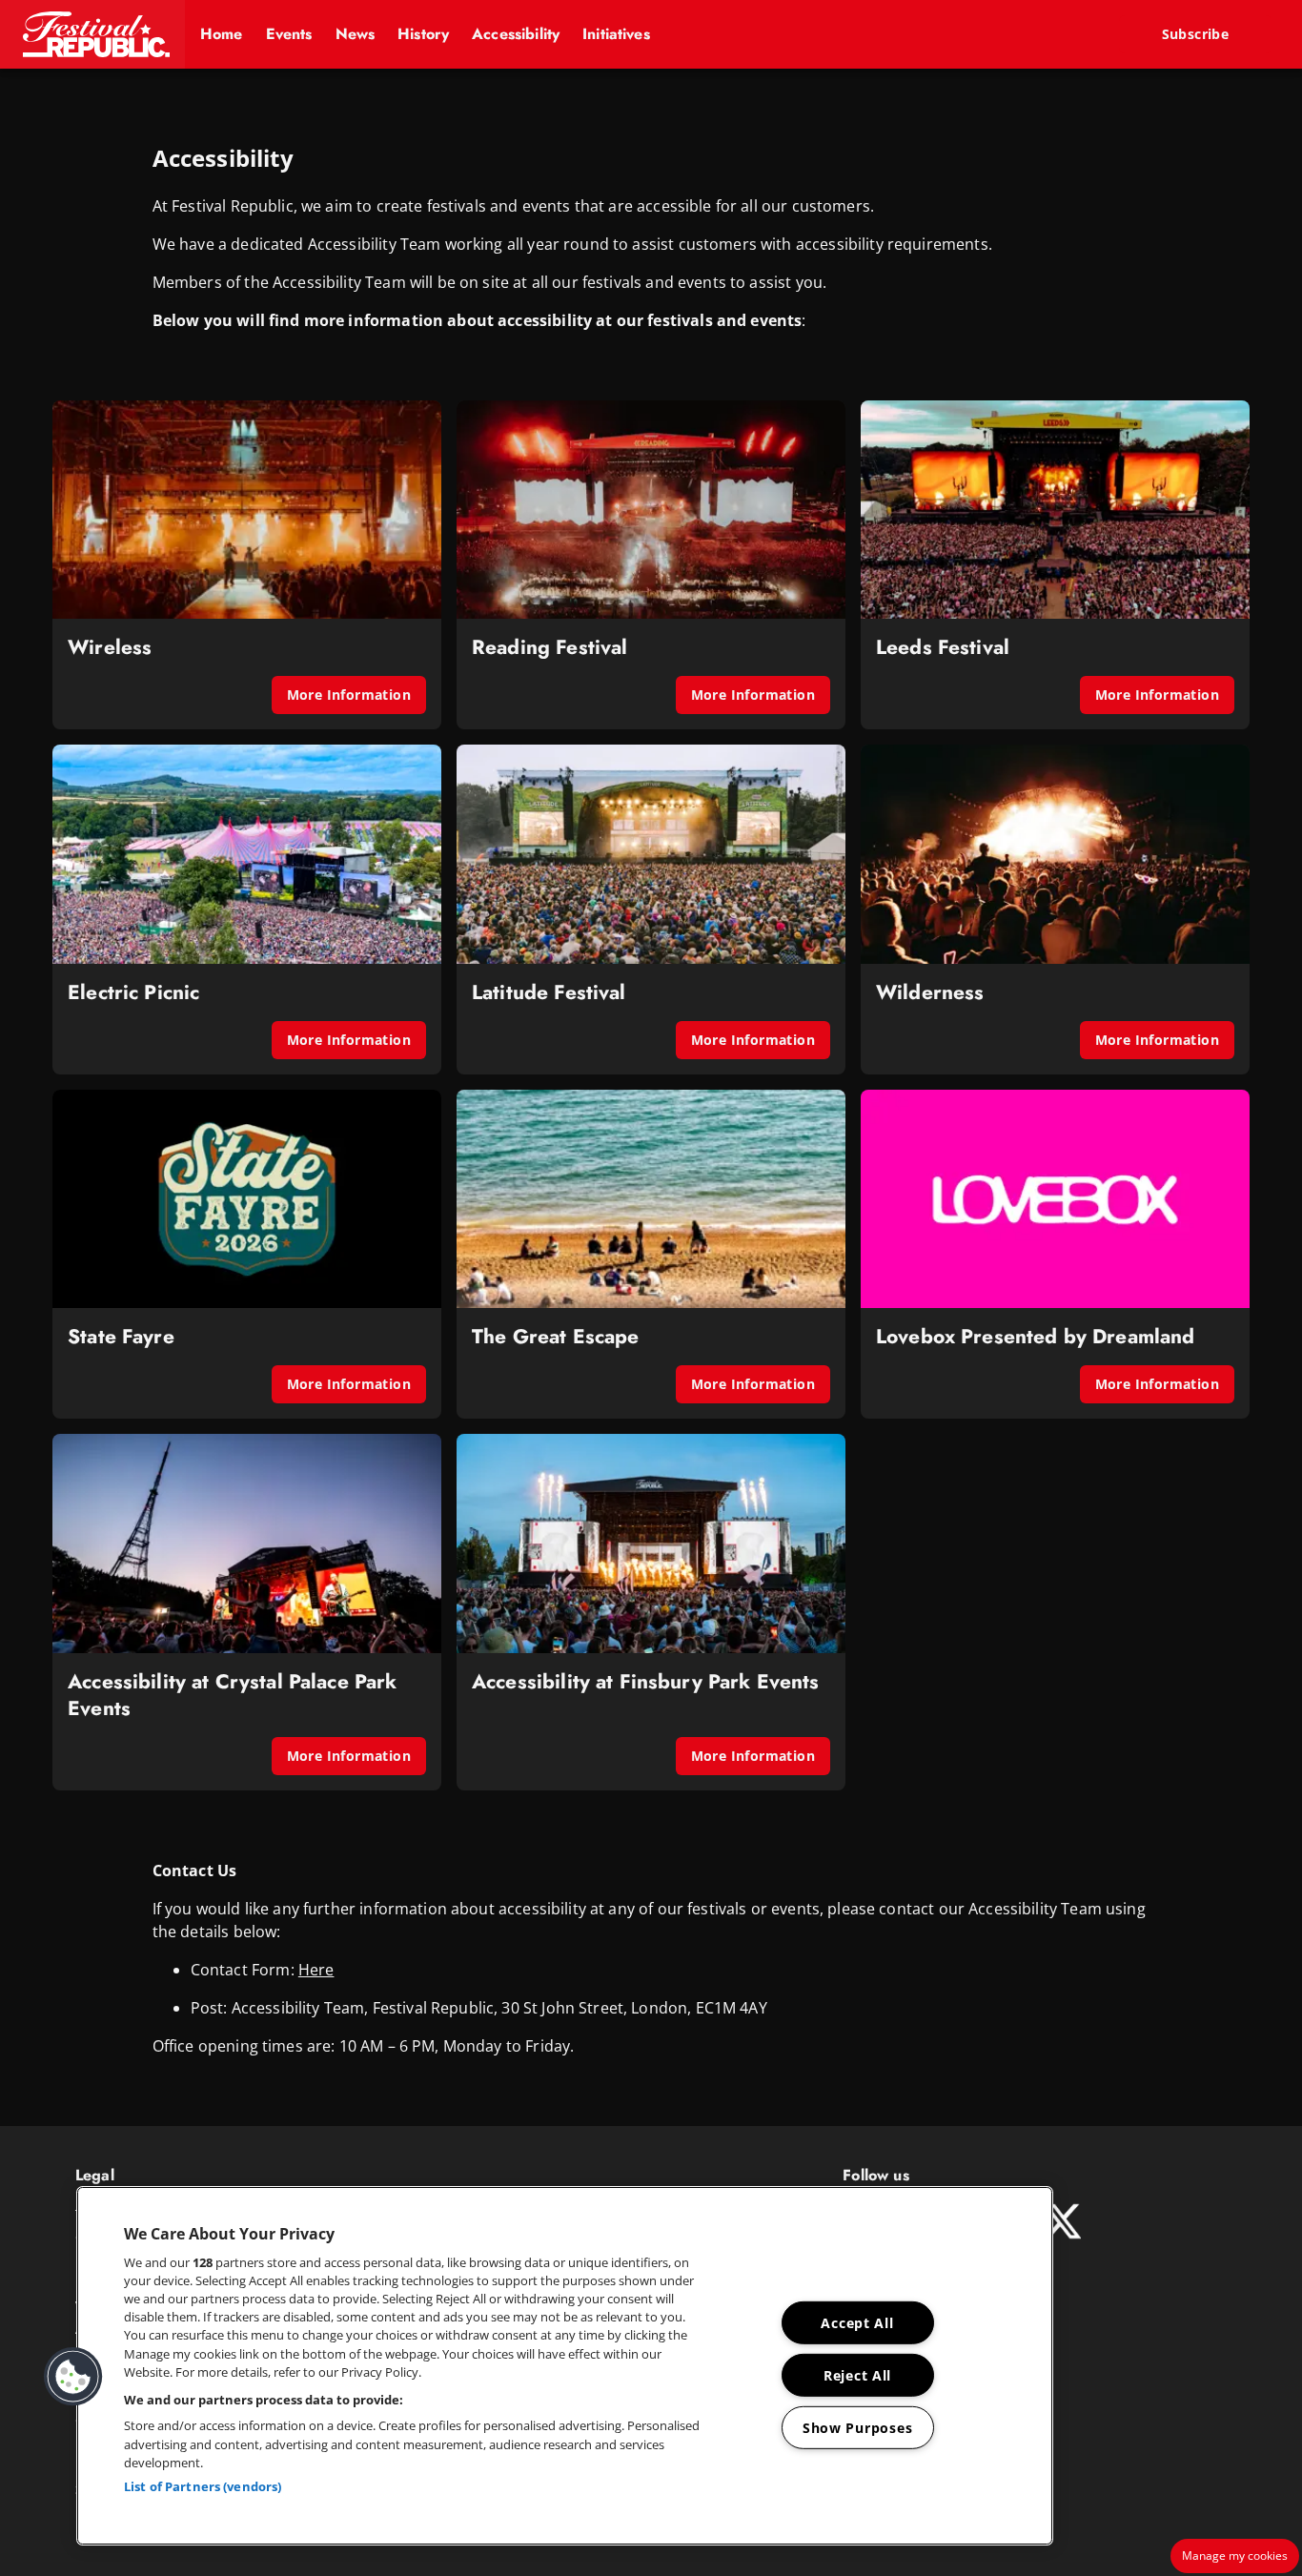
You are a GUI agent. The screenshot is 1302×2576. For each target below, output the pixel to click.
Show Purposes (857, 2428)
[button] (92, 34)
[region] (565, 2366)
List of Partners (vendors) (203, 2486)
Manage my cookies (1235, 2556)
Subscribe (1196, 34)
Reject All (857, 2375)
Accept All (857, 2323)
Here (316, 1970)
